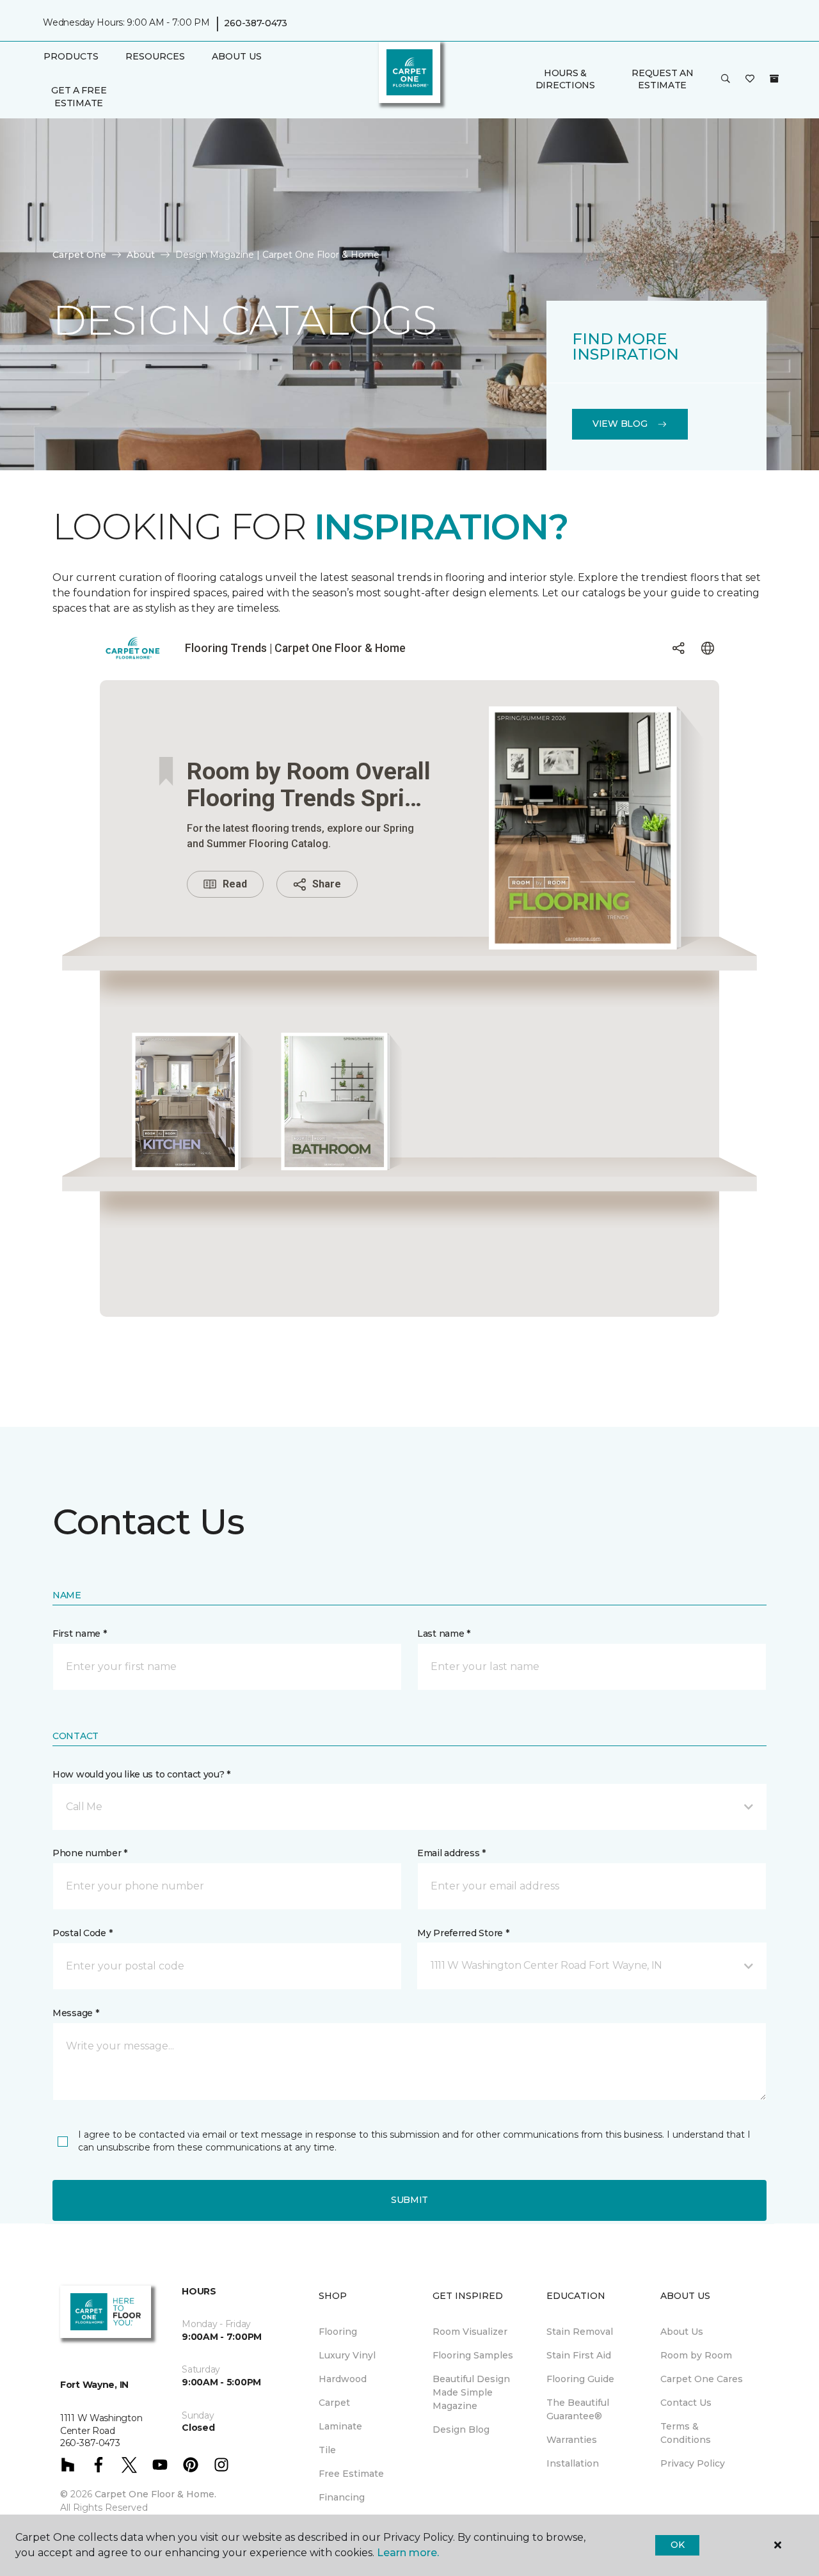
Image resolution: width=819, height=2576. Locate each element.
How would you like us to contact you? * (141, 1774)
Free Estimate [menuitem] (351, 2474)
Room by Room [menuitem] (696, 2355)
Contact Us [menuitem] (686, 2403)
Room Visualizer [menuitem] (470, 2332)
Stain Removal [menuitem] (580, 2332)
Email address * (451, 1853)
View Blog (620, 424)
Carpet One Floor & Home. (155, 2494)
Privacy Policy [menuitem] (693, 2463)
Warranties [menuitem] (572, 2440)
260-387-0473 (256, 23)
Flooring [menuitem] (338, 2332)
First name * (80, 1634)
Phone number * (90, 1853)
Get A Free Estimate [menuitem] (79, 97)
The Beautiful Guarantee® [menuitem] (578, 2409)
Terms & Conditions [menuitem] (686, 2433)
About (141, 255)
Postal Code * (82, 1933)
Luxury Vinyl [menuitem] (347, 2355)
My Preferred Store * (463, 1933)
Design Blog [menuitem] (461, 2429)
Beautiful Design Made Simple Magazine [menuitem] (471, 2392)
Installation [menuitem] (573, 2463)
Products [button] (71, 56)
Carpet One (79, 255)
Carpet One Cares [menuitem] (702, 2379)
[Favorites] (750, 79)
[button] (726, 79)
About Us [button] (237, 56)
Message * (76, 2013)
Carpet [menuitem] (334, 2403)
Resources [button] (155, 56)
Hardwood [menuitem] (343, 2379)
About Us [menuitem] (682, 2332)
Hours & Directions (565, 79)
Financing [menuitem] (342, 2497)
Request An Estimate (662, 79)
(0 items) (774, 79)
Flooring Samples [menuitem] (473, 2355)
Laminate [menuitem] (340, 2426)
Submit (409, 2200)
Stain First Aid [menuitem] (579, 2355)
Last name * (444, 1634)
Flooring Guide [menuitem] (580, 2379)
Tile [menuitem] (327, 2450)
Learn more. (408, 2553)
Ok (677, 2545)
